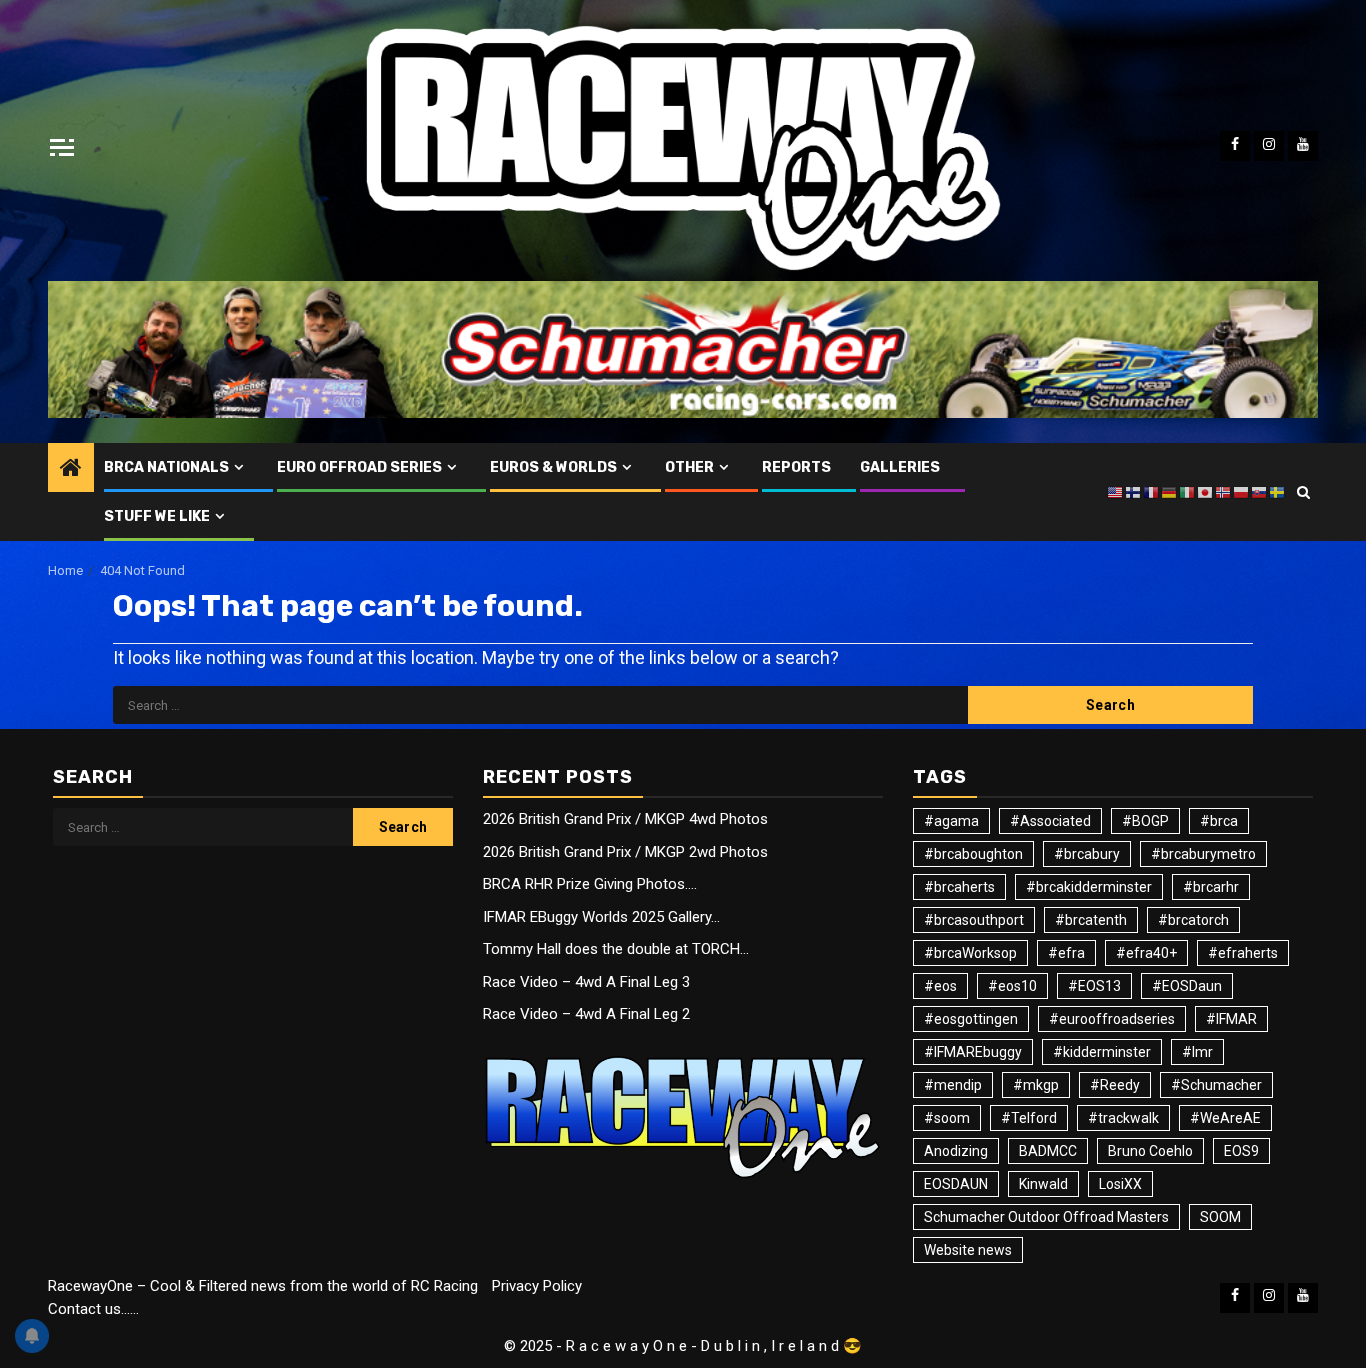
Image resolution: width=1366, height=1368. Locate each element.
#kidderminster (1102, 1052)
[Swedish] (1278, 491)
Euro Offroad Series (359, 467)
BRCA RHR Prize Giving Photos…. (590, 884)
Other (689, 467)
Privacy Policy (537, 1286)
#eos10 (1012, 986)
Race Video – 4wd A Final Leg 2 (586, 1014)
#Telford (1029, 1118)
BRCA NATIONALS (166, 467)
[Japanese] (1206, 491)
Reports (796, 467)
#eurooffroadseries (1112, 1019)
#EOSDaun (1187, 986)
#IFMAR (1231, 1019)
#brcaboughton (973, 854)
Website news (968, 1250)
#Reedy (1115, 1085)
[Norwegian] (1224, 491)
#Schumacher (1216, 1085)
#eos (940, 986)
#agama (951, 821)
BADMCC (1048, 1151)
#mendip (953, 1085)
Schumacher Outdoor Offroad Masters (1046, 1217)
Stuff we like (157, 516)
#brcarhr (1211, 887)
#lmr (1197, 1052)
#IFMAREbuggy (973, 1052)
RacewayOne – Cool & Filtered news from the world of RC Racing (263, 1286)
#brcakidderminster (1089, 887)
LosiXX (1120, 1184)
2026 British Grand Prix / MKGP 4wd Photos (625, 819)
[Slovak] (1260, 491)
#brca (1219, 821)
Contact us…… (93, 1309)
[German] (1170, 491)
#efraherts (1243, 953)
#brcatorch (1193, 920)
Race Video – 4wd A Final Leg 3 (586, 982)
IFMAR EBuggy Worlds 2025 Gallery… (601, 917)
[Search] (1303, 492)
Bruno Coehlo (1150, 1151)
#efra (1066, 953)
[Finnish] (1134, 491)
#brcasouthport (974, 920)
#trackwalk (1123, 1118)
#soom (947, 1118)
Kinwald (1043, 1184)
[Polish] (1242, 491)
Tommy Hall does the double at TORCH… (616, 949)
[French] (1152, 491)
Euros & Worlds (553, 467)
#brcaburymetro (1203, 854)
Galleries (900, 467)
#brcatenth (1091, 920)
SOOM (1220, 1217)
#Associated (1050, 821)
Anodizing (956, 1151)
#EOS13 (1094, 986)
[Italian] (1188, 491)
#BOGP (1145, 821)
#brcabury (1087, 854)
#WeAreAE (1225, 1118)
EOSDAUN (956, 1184)
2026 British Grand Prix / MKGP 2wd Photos (625, 852)
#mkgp (1036, 1085)
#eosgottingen (971, 1019)
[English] (1116, 491)
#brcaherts (959, 887)
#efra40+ (1146, 953)
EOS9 (1241, 1151)
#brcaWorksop (970, 953)
